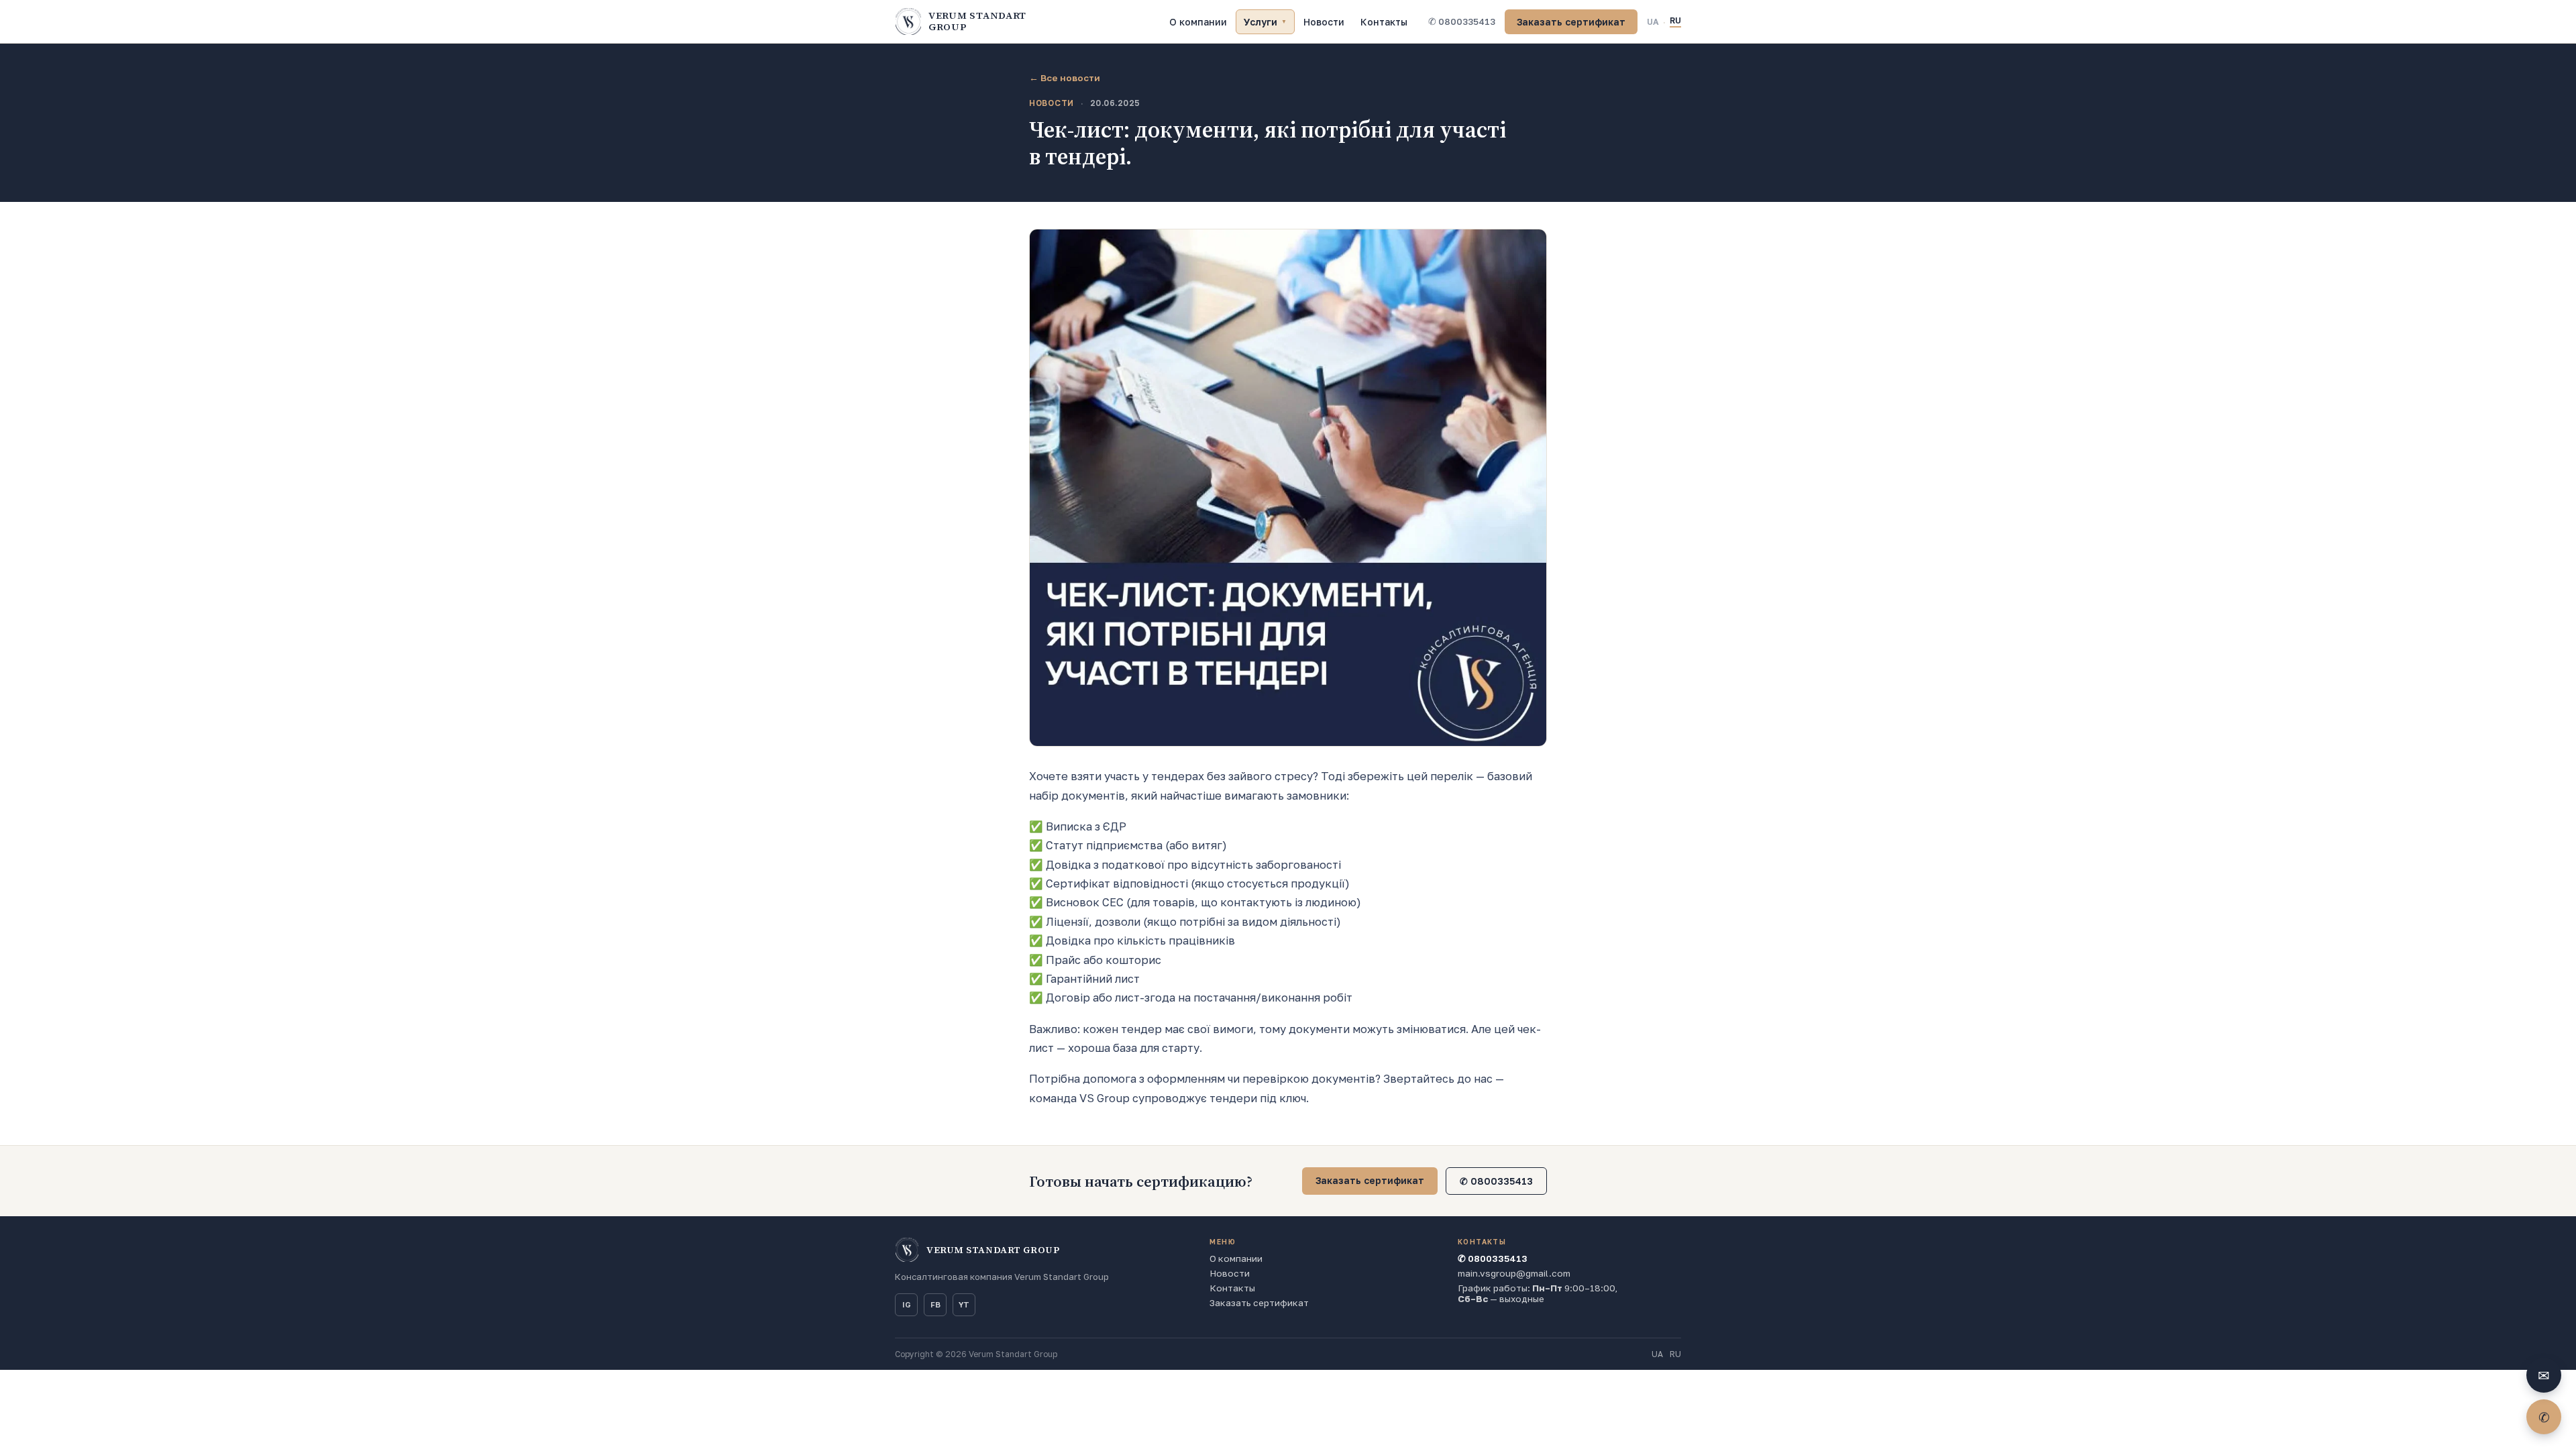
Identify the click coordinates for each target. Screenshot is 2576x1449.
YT (964, 1305)
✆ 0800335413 (1462, 21)
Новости (1324, 22)
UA (1653, 22)
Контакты (1384, 22)
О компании (1198, 22)
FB (935, 1305)
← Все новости (1065, 78)
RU (1675, 20)
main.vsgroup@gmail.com (1514, 1273)
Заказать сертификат (1571, 22)
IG (907, 1305)
